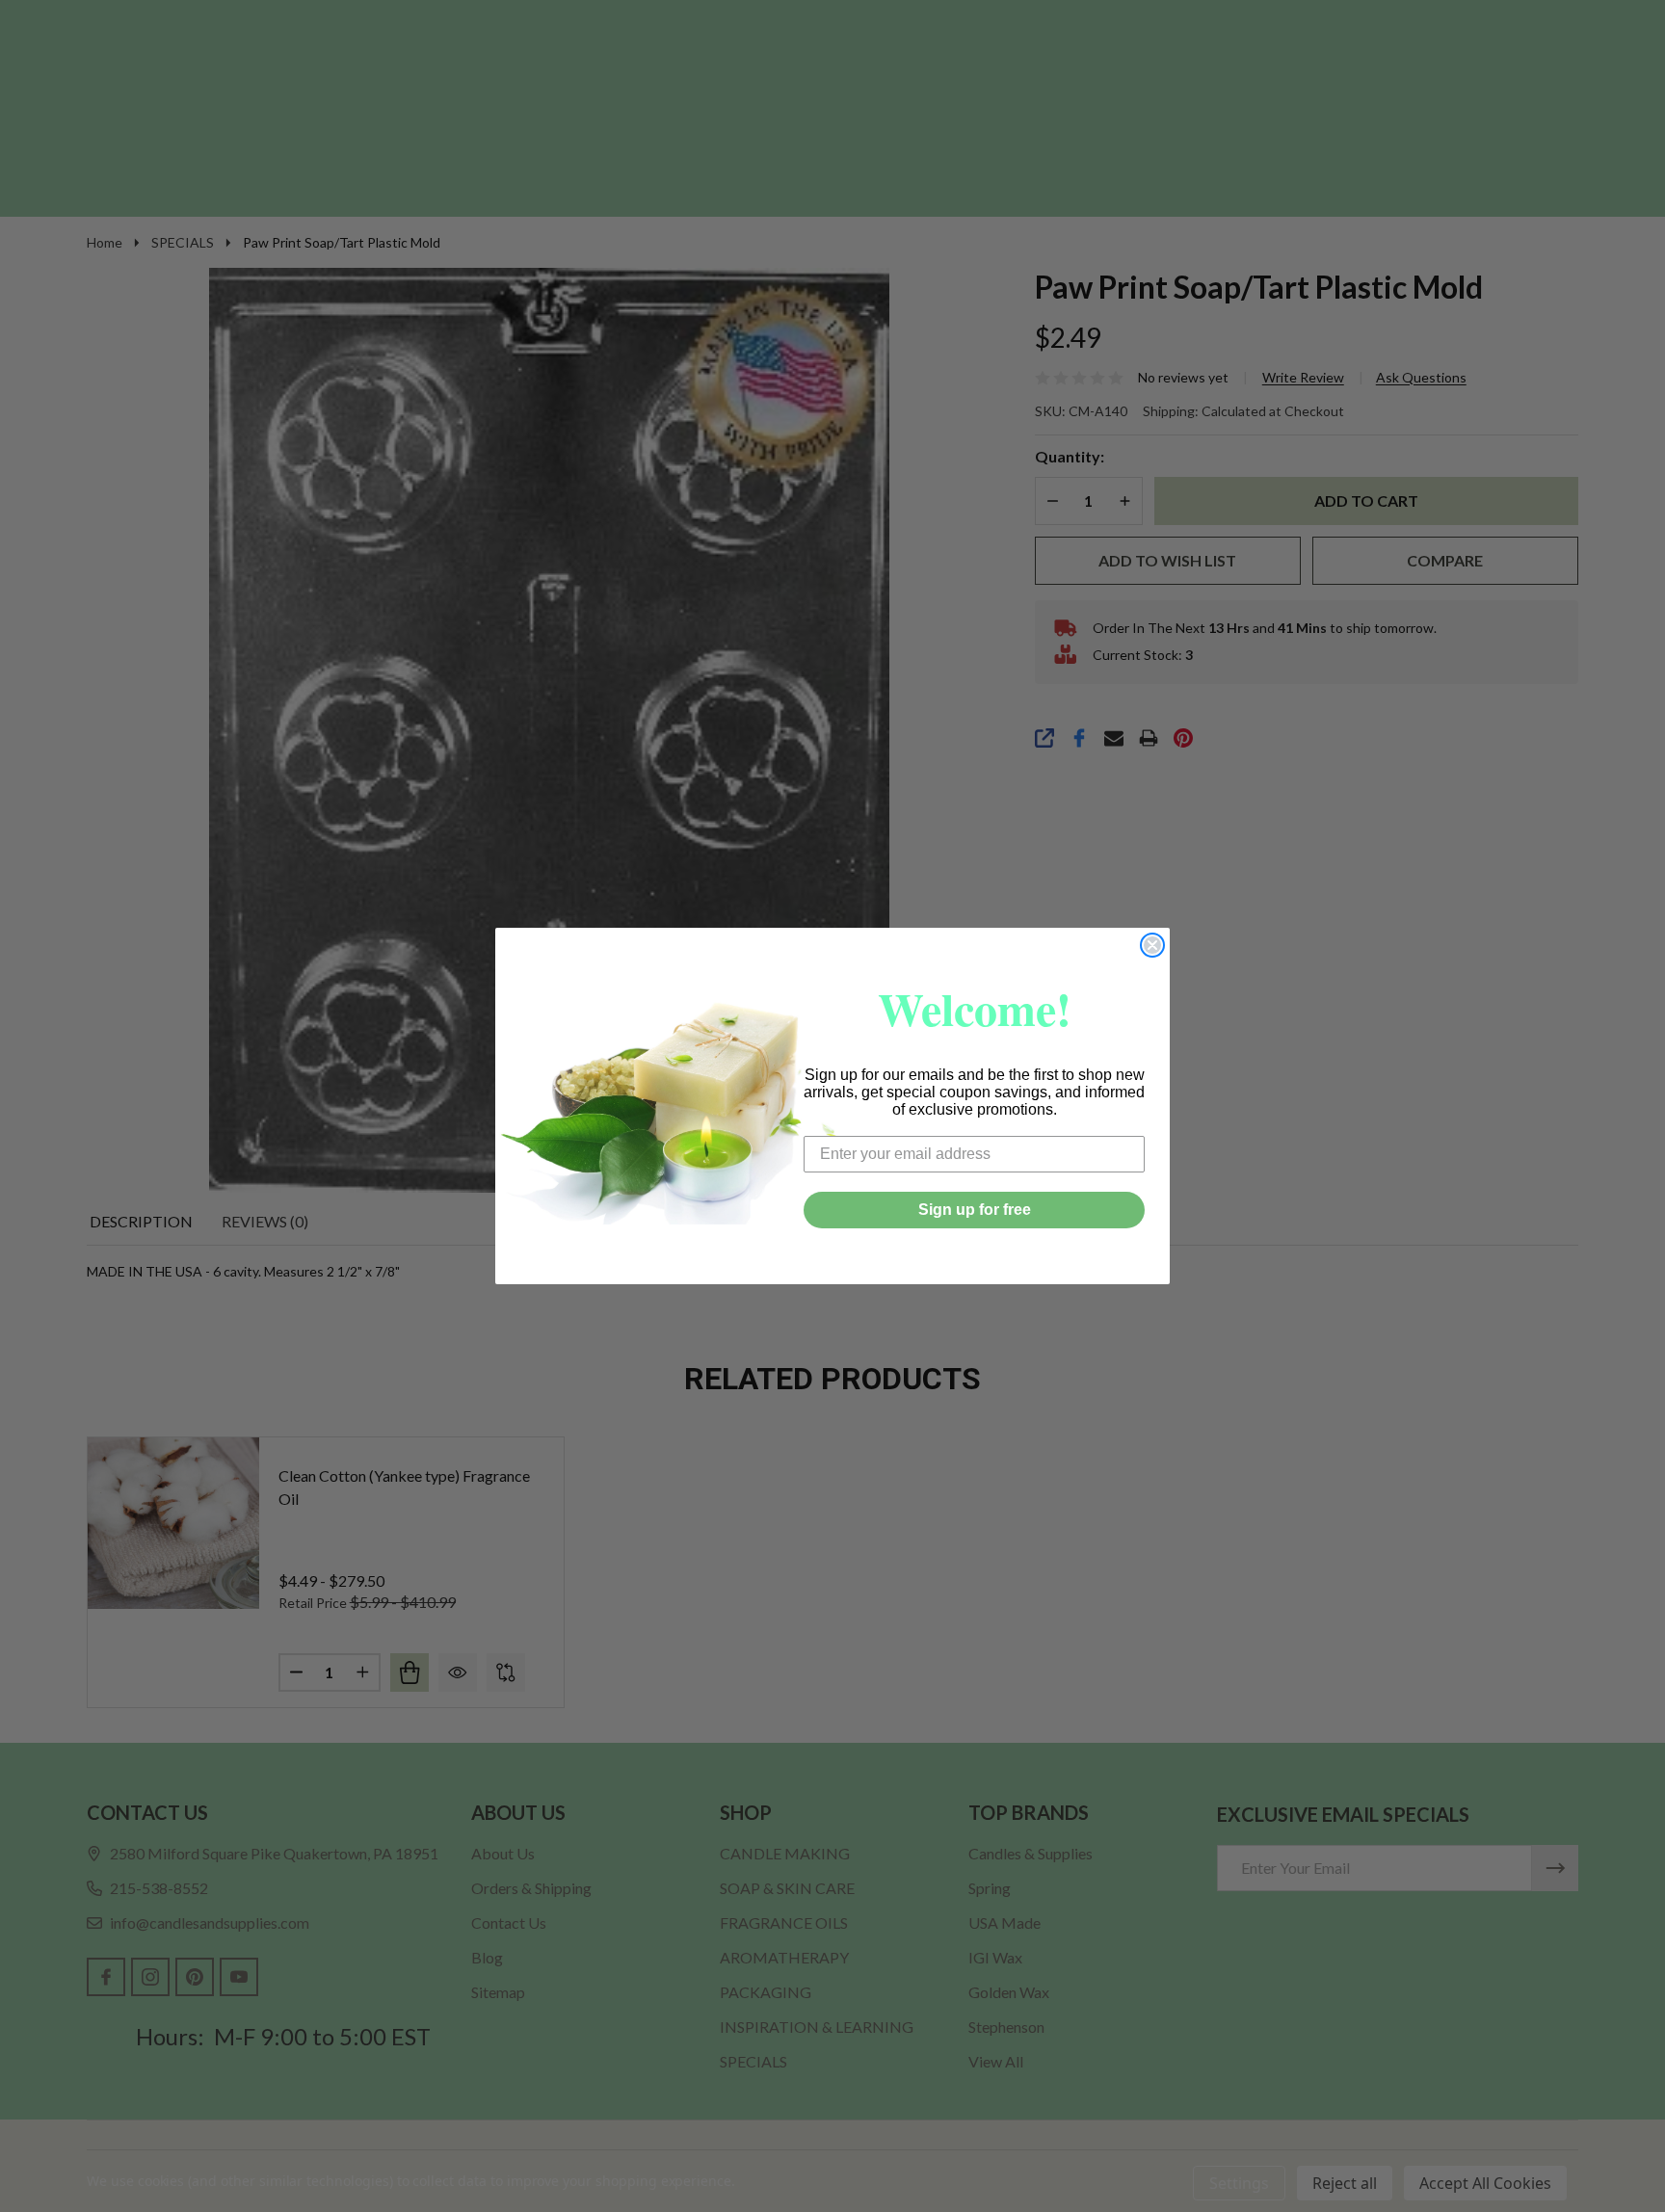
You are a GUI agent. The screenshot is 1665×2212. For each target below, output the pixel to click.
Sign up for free (975, 1210)
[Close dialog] (1152, 945)
